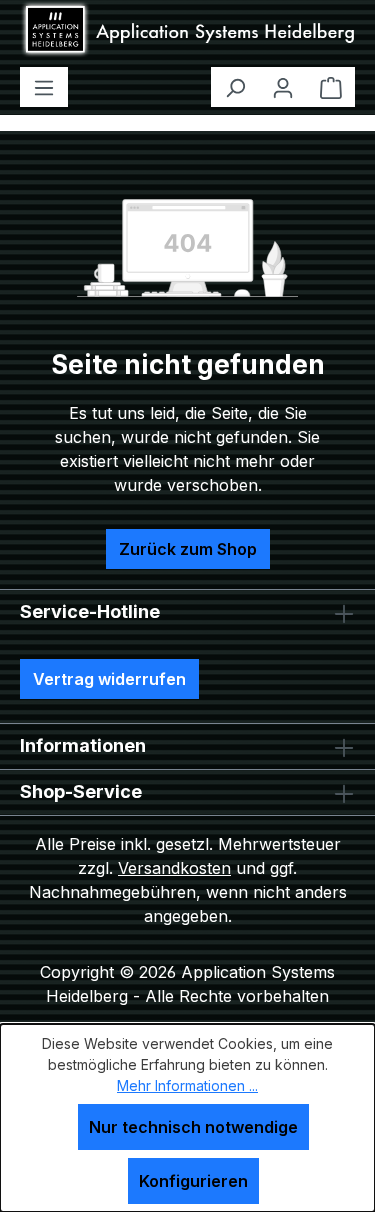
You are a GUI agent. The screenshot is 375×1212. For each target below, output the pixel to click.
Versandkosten (174, 868)
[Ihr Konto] (283, 87)
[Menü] (44, 87)
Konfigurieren (193, 1181)
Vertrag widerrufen (109, 679)
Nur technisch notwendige (193, 1127)
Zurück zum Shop (188, 549)
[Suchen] (235, 87)
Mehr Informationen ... (187, 1085)
